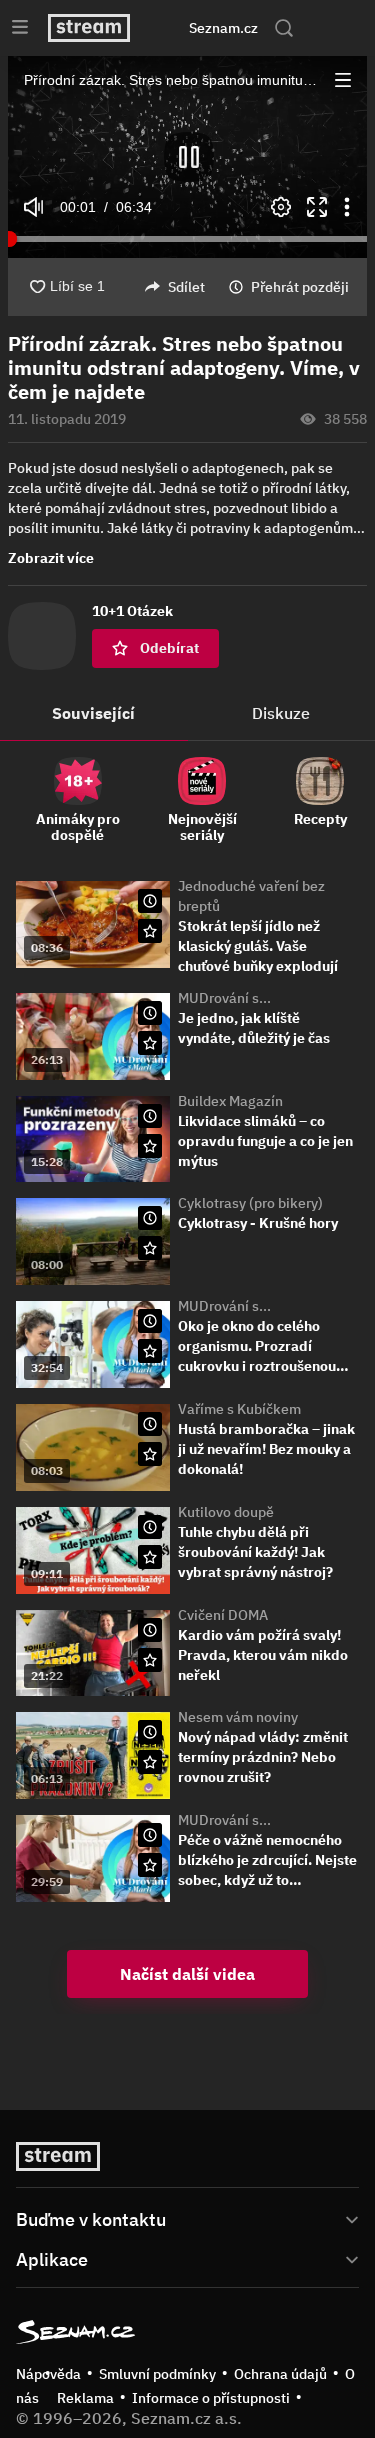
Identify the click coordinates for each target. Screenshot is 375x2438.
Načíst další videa (187, 1974)
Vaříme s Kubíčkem (239, 1409)
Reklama (85, 2398)
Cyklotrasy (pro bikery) (250, 1203)
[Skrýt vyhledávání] (169, 28)
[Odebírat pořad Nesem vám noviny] (150, 1762)
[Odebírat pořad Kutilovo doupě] (150, 1557)
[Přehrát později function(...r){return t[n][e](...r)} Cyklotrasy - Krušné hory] (150, 1218)
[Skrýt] (335, 524)
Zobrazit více (51, 558)
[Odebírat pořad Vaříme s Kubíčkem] (150, 1454)
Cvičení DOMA (223, 1615)
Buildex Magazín (230, 1101)
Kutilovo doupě (226, 1512)
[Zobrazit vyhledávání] (284, 28)
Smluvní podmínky (157, 2374)
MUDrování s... (224, 998)
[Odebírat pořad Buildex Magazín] (150, 1146)
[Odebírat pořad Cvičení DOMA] (150, 1660)
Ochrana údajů (280, 2374)
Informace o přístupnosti (211, 2398)
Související (93, 713)
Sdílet (186, 287)
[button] (187, 157)
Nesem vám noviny (238, 1717)
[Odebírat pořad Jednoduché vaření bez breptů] (150, 931)
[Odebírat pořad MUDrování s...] (150, 1043)
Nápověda (48, 2374)
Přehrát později (300, 287)
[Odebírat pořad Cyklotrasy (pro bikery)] (150, 1248)
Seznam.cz (223, 28)
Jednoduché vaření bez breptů (251, 896)
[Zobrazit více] (187, 2218)
